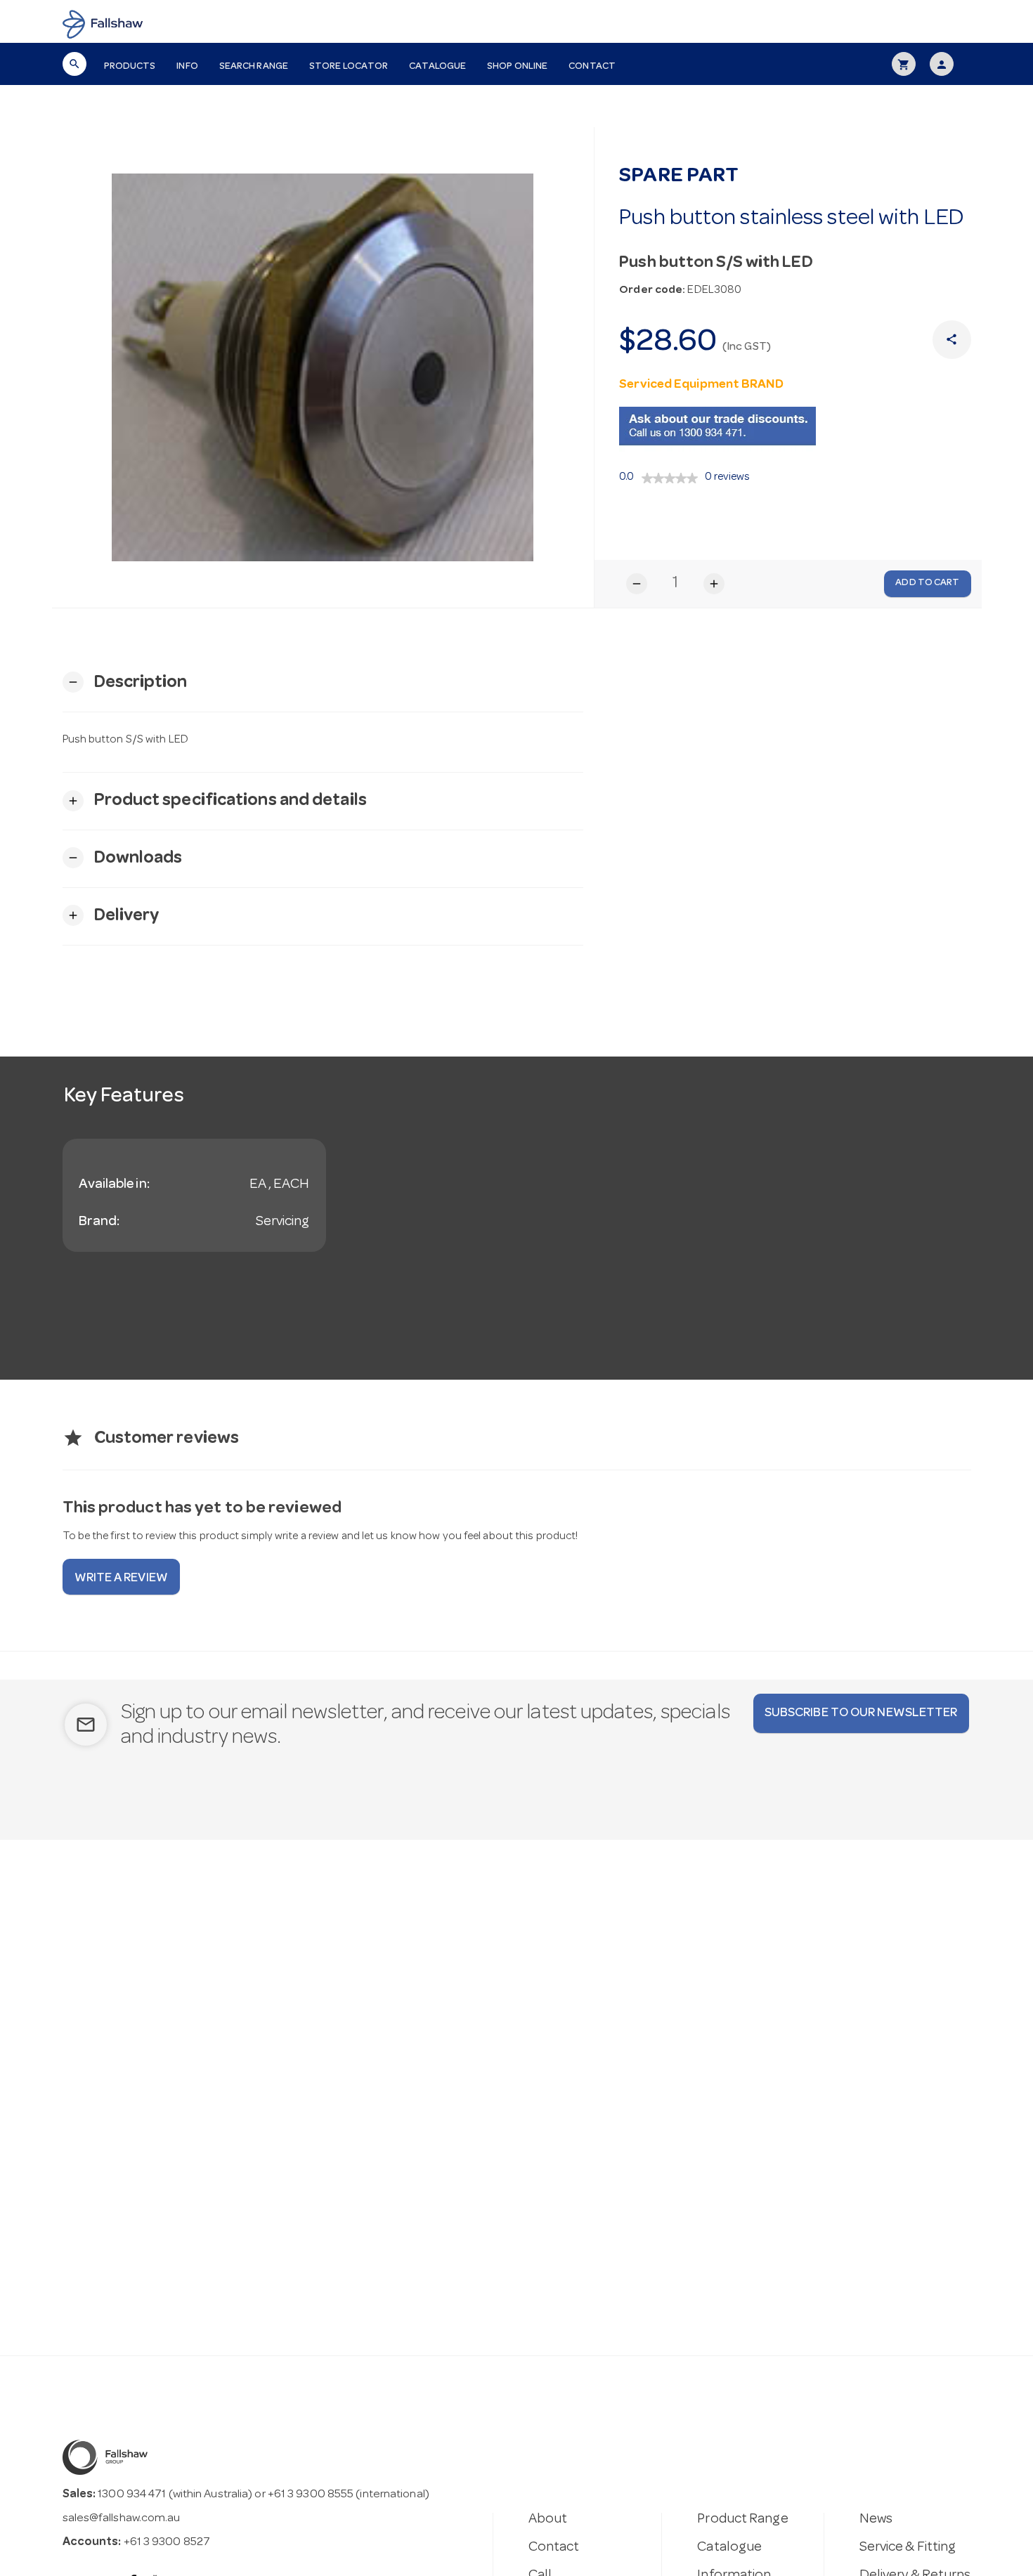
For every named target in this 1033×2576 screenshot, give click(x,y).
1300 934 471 (132, 2495)
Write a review (121, 1578)
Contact (592, 67)
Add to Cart (927, 583)
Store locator (349, 67)
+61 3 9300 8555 (311, 2495)
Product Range (742, 2520)
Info (187, 67)
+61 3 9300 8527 (167, 2543)
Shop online (517, 67)
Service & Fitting (908, 2548)
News (876, 2520)
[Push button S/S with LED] (323, 367)
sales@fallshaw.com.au (122, 2519)
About (548, 2520)
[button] (125, 682)
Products (130, 67)
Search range (254, 67)
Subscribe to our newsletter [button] (861, 1713)
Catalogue (437, 67)
